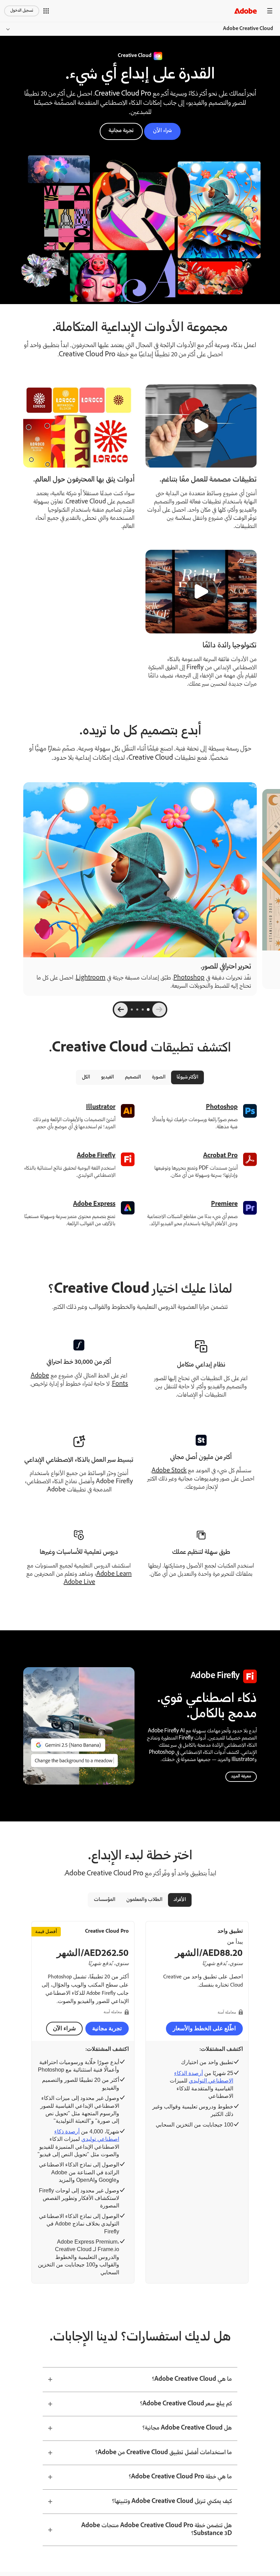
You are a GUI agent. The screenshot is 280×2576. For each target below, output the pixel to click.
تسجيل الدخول (22, 11)
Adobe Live (80, 1583)
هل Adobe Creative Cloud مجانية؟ (187, 2428)
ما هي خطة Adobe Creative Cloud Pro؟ (180, 2477)
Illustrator (101, 1107)
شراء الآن (162, 131)
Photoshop (189, 978)
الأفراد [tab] (180, 1900)
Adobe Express (94, 1204)
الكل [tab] (86, 1077)
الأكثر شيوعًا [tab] (187, 1077)
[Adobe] (246, 11)
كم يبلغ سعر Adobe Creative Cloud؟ (186, 2404)
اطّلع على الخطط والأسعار (204, 2028)
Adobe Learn (114, 1574)
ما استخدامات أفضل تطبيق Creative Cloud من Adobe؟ (164, 2453)
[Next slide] (121, 1010)
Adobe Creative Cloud (248, 29)
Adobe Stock (169, 1471)
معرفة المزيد (241, 1777)
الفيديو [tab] (108, 1077)
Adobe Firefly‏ (96, 1156)
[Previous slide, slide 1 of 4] (159, 1010)
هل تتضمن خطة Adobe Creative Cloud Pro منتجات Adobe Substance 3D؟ (157, 2530)
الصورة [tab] (159, 1077)
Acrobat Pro (220, 1156)
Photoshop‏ (222, 1107)
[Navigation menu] (270, 11)
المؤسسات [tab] (105, 1900)
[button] (46, 11)
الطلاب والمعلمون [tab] (144, 1900)
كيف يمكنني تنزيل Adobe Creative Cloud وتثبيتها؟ (172, 2502)
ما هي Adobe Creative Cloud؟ (192, 2379)
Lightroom (91, 978)
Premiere (224, 1204)
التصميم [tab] (133, 1077)
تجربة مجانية (121, 131)
